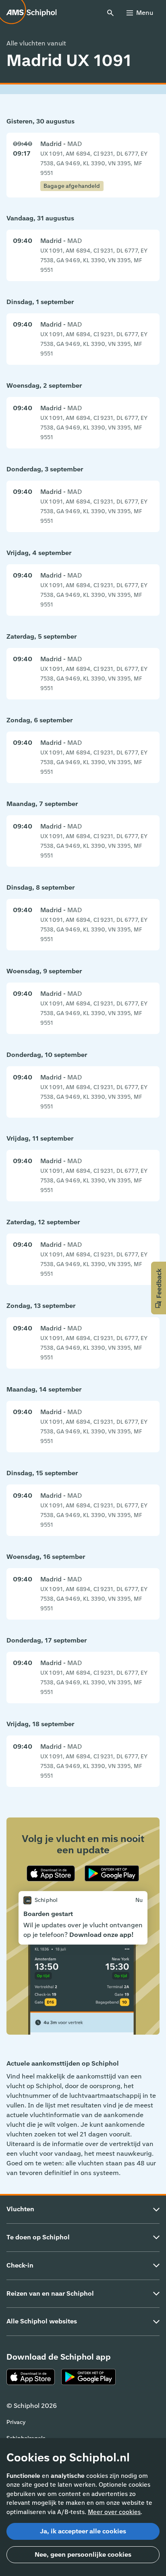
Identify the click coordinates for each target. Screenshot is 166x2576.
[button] (159, 1288)
